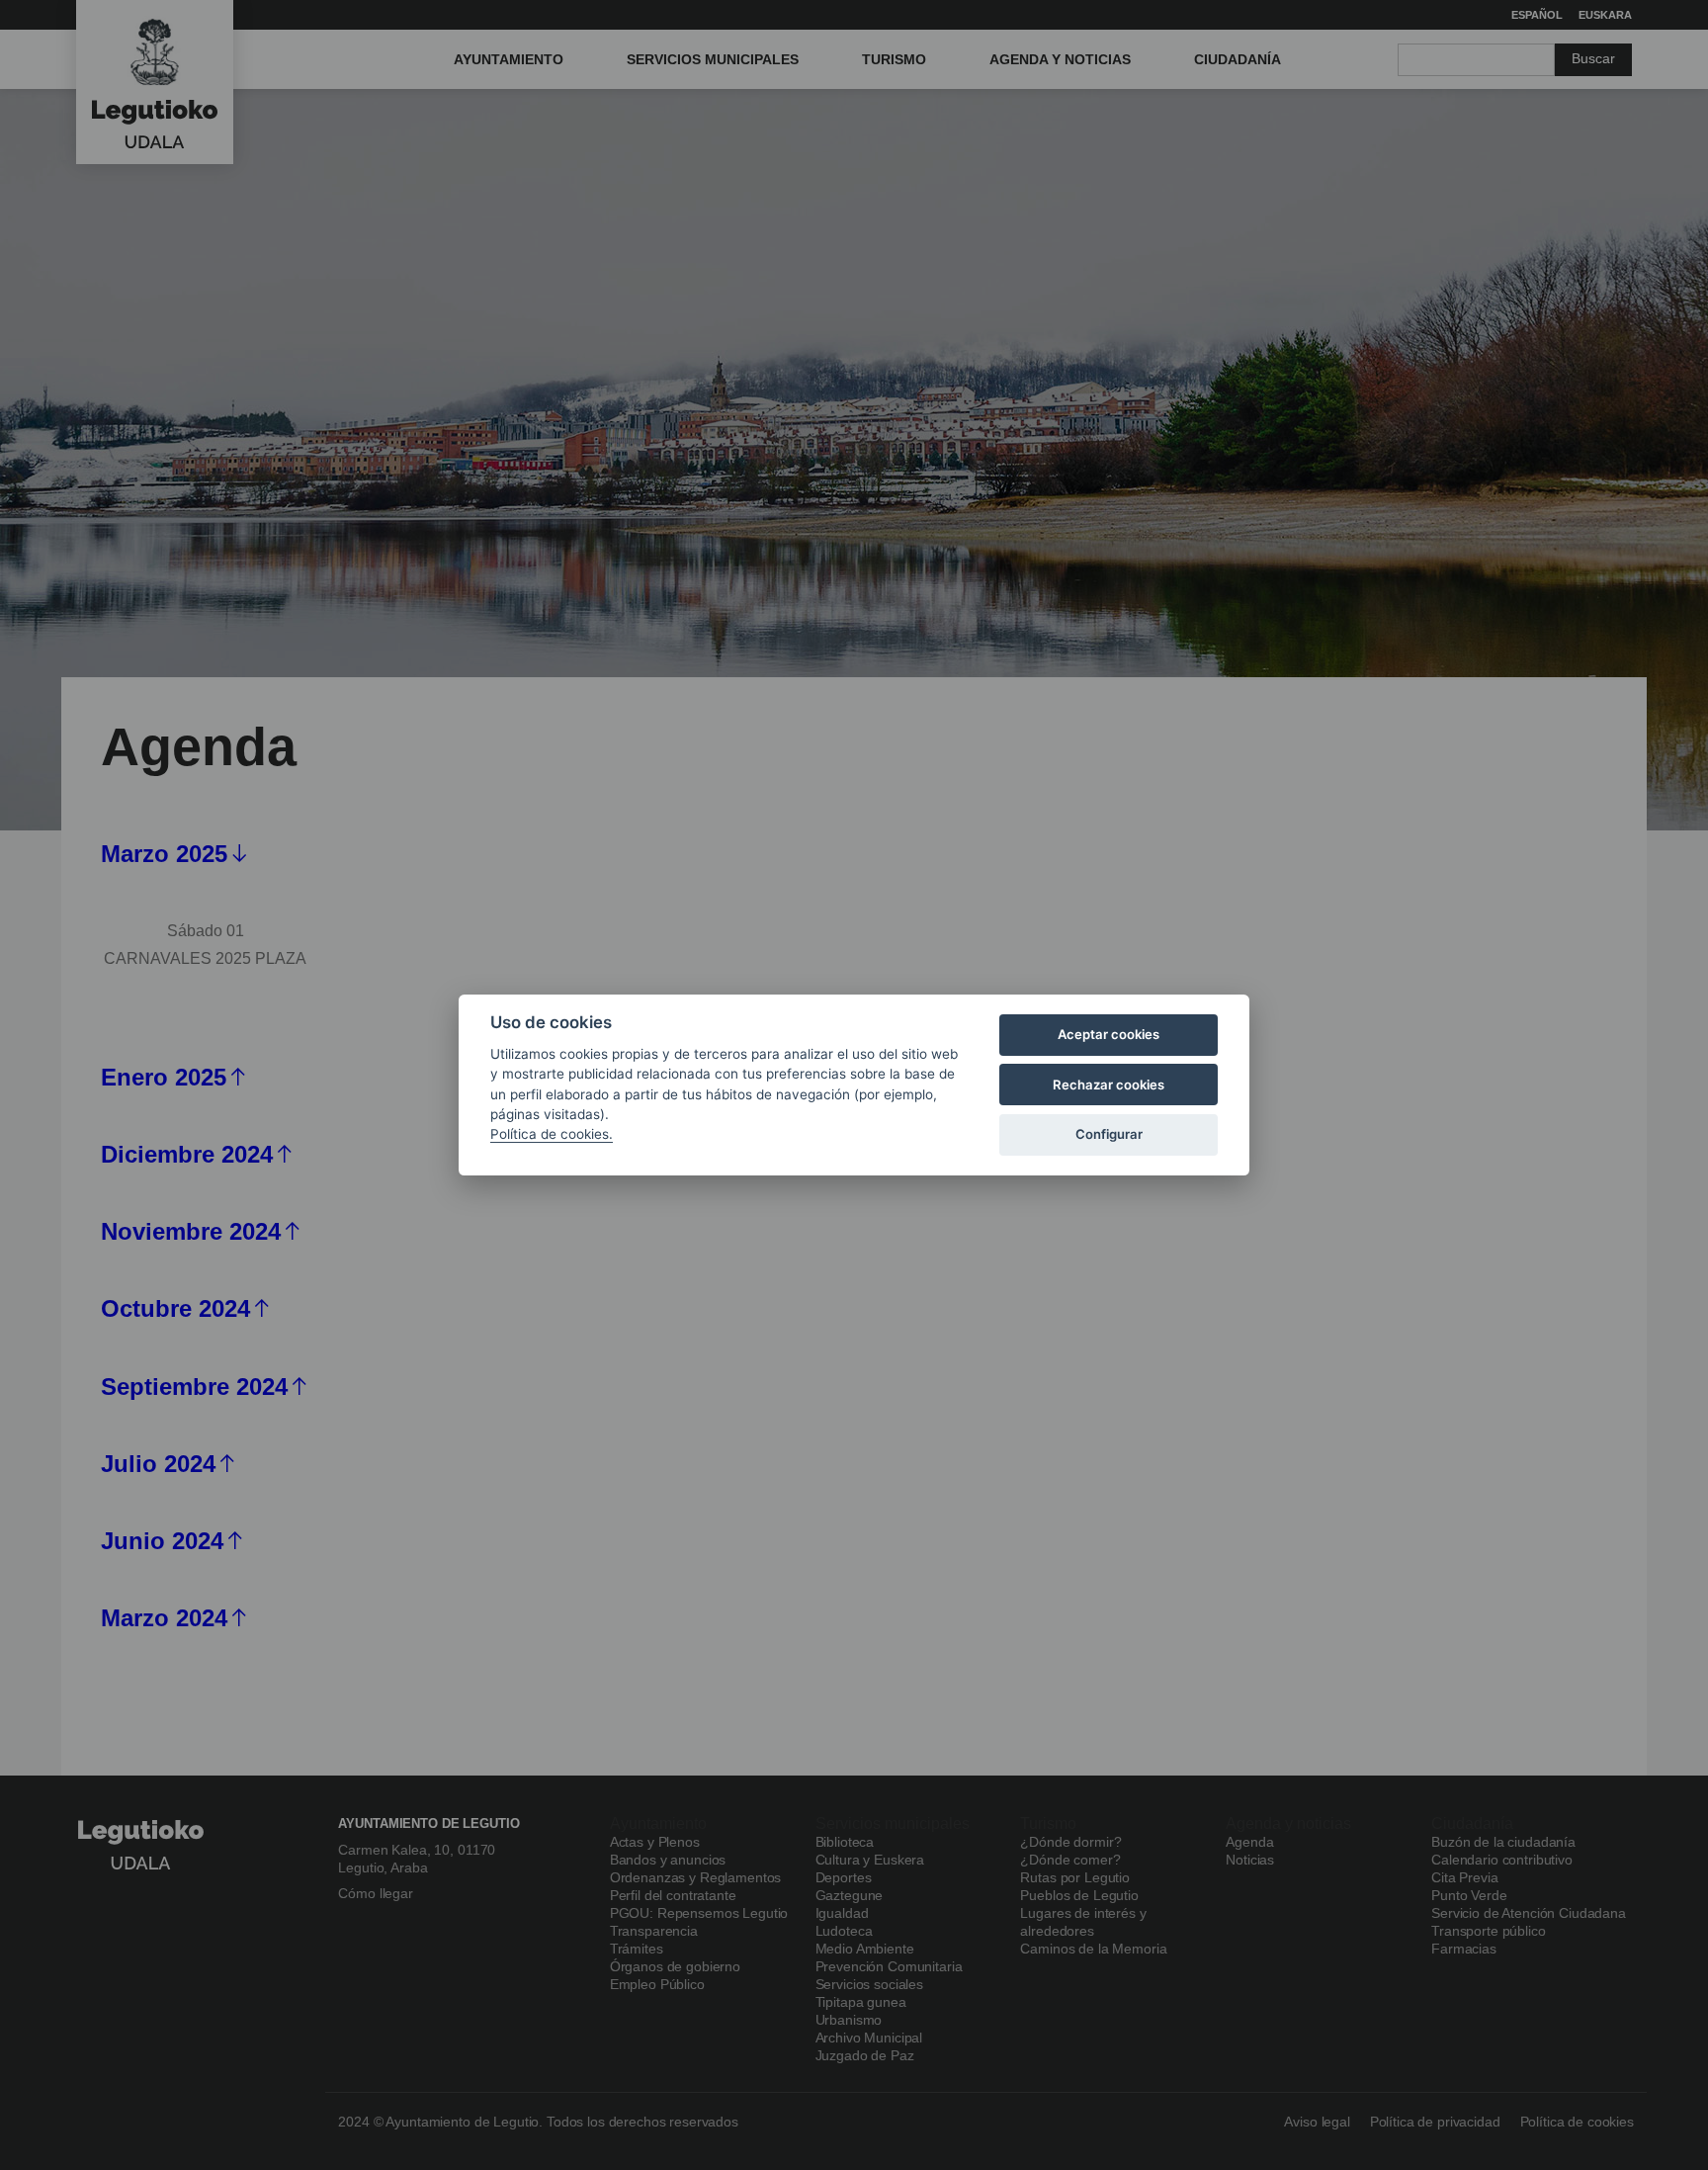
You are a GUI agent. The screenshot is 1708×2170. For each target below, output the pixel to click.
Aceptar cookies (1109, 1034)
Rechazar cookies (1109, 1085)
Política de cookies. (552, 1134)
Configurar (1109, 1134)
